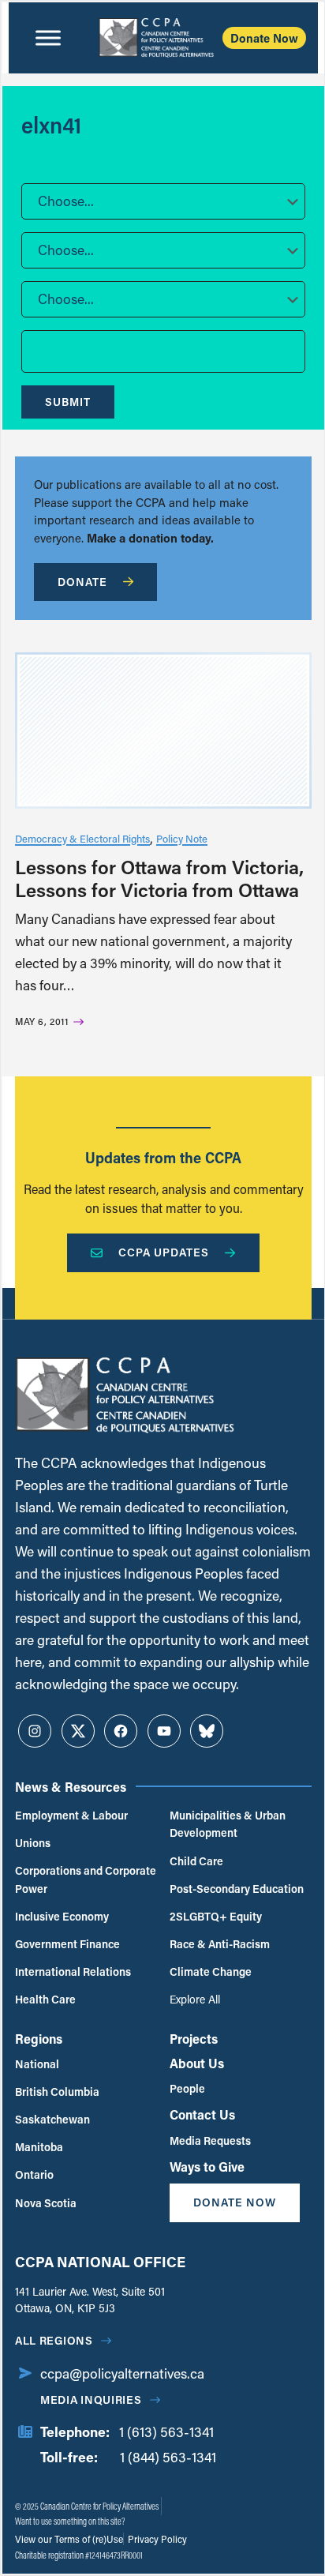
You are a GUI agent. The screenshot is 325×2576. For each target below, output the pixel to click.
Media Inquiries (91, 2400)
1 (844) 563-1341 (168, 2457)
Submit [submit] (68, 402)
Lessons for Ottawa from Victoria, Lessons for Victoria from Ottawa (159, 878)
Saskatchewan (52, 2119)
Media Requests (210, 2140)
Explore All (195, 1999)
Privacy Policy (156, 2539)
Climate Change (211, 1971)
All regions (54, 2340)
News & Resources (71, 1787)
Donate (82, 582)
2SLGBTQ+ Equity (216, 1916)
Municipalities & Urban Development (228, 1824)
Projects (194, 2039)
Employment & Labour (71, 1815)
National (37, 2064)
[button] (163, 201)
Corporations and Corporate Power (86, 1879)
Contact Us (202, 2114)
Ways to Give (207, 2167)
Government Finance (67, 1944)
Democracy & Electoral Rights (82, 838)
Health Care (45, 1999)
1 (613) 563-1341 (166, 2432)
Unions (33, 1843)
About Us (197, 2063)
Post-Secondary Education (237, 1889)
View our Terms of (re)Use (69, 2539)
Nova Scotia (46, 2203)
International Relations (73, 1971)
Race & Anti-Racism (220, 1944)
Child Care (196, 1861)
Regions (39, 2039)
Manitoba (39, 2147)
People (187, 2088)
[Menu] (48, 38)
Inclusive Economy (62, 1916)
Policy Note (182, 838)
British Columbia (57, 2092)
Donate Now (264, 38)
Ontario (34, 2174)
